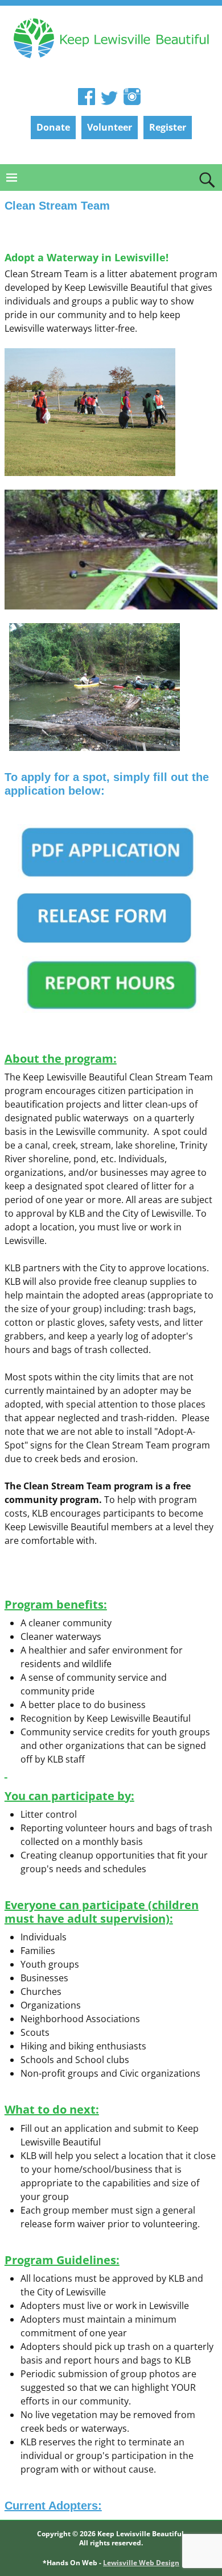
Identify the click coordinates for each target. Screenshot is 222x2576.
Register (168, 127)
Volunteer (110, 127)
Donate (53, 127)
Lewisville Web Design (141, 2563)
